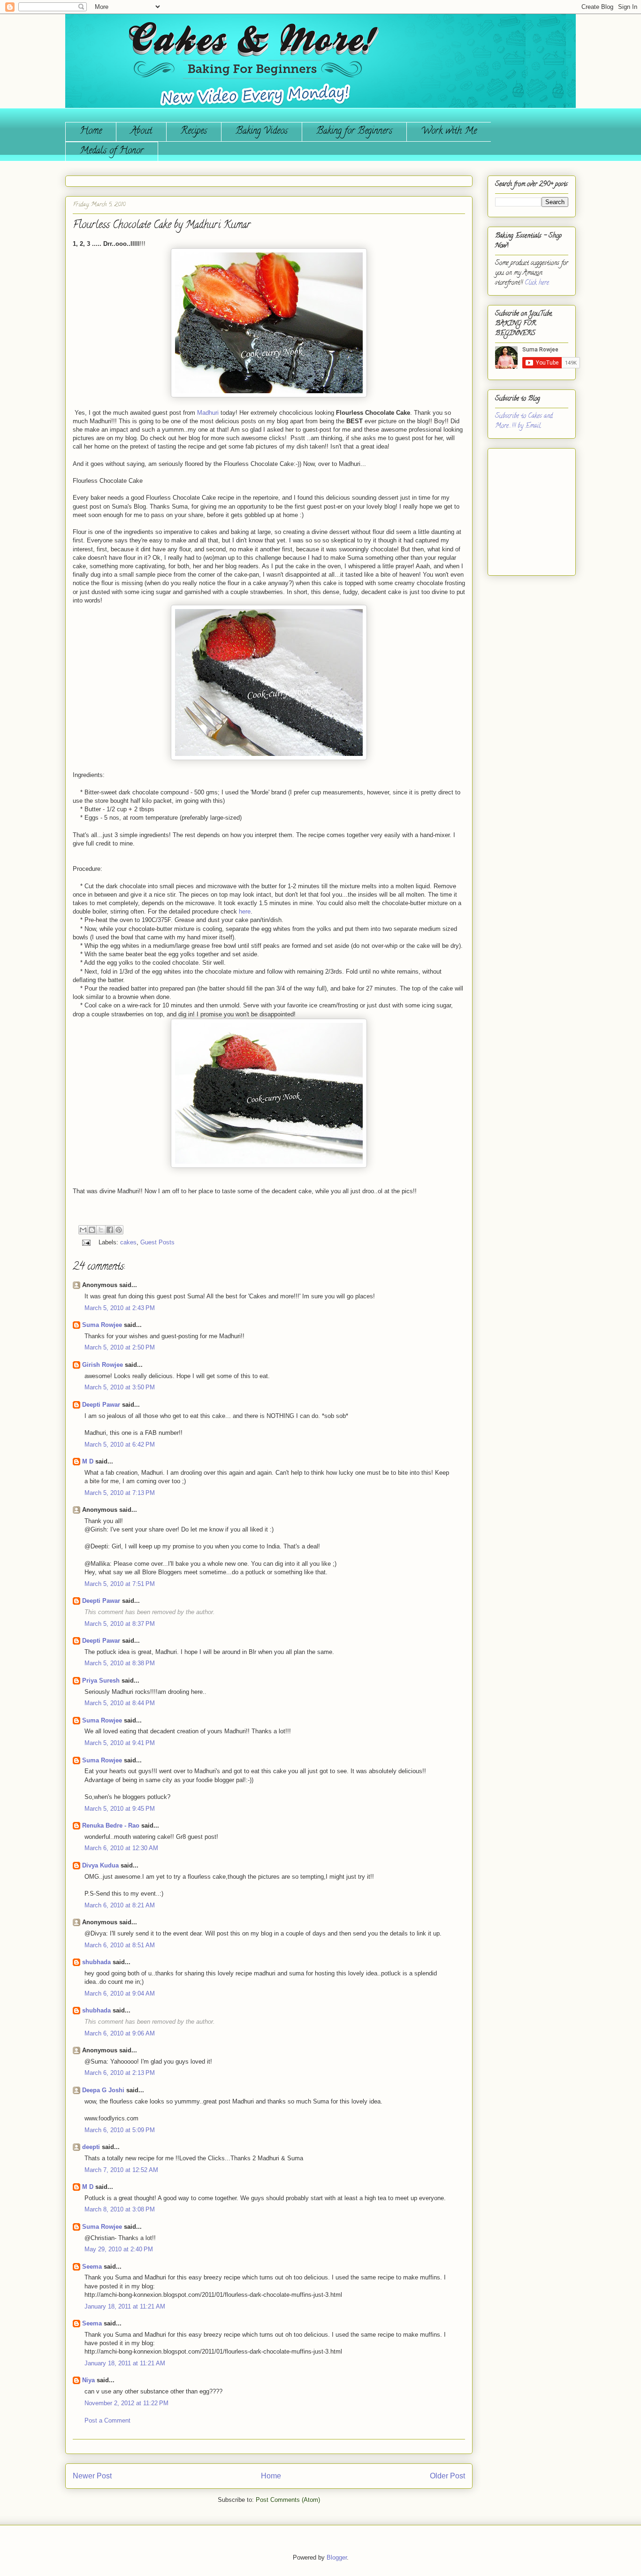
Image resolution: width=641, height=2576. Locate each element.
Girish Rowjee (103, 1365)
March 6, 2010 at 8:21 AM (120, 1905)
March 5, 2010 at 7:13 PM (120, 1493)
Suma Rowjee (102, 1325)
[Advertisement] (523, 508)
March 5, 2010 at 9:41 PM (120, 1743)
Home (91, 132)
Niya (88, 2380)
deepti (91, 2147)
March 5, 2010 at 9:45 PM (120, 1809)
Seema (92, 2267)
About (141, 132)
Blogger (337, 2557)
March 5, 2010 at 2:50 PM (120, 1347)
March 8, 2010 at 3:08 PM (120, 2209)
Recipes (194, 132)
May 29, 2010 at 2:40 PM (119, 2249)
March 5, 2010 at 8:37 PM (120, 1624)
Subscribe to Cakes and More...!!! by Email (524, 421)
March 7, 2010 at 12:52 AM (121, 2170)
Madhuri (208, 413)
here (245, 911)
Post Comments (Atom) (288, 2500)
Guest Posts (157, 1242)
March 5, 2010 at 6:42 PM (120, 1444)
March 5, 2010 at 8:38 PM (120, 1663)
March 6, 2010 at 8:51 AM (120, 1945)
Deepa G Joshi (103, 2090)
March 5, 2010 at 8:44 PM (120, 1703)
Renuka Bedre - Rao (111, 1825)
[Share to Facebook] (110, 1230)
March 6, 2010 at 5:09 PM (120, 2130)
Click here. (537, 283)
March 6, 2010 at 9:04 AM (120, 1993)
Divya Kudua (100, 1865)
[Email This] (83, 1230)
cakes (128, 1242)
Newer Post (92, 2476)
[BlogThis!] (92, 1230)
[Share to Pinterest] (119, 1230)
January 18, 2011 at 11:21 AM (125, 2306)
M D (88, 1461)
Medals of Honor (112, 151)
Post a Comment (107, 2420)
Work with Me (449, 132)
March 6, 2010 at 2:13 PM (120, 2073)
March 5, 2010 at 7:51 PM (120, 1584)
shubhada (96, 1962)
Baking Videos (262, 132)
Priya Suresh (101, 1680)
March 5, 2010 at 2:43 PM (120, 1308)
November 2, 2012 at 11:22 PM (126, 2403)
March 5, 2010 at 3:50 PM (120, 1387)
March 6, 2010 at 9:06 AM (120, 2033)
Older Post (447, 2476)
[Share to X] (101, 1230)
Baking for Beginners (354, 132)
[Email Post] (86, 1242)
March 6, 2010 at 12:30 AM (121, 1848)
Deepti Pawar (101, 1405)
